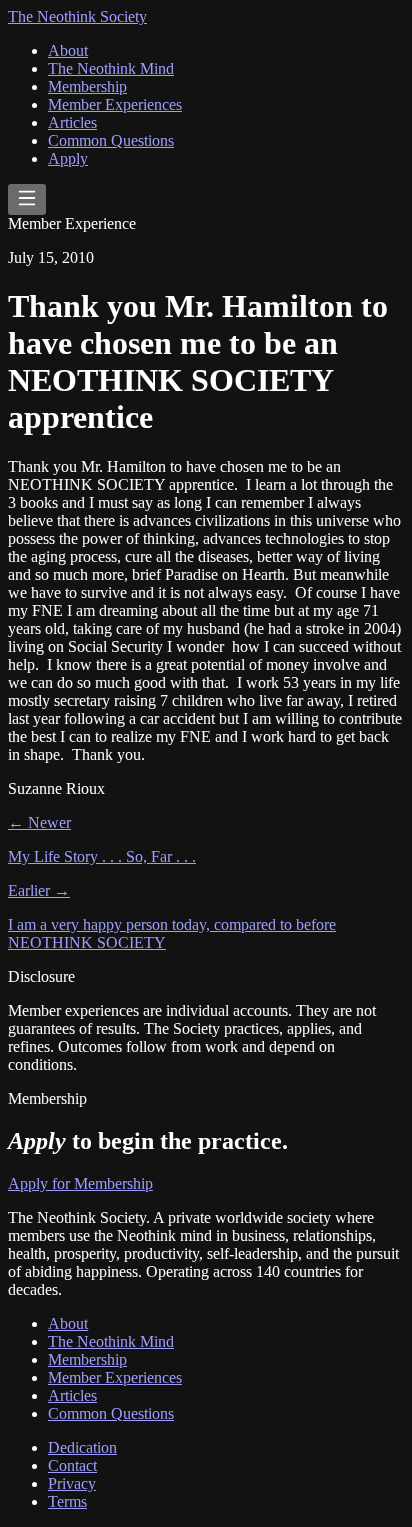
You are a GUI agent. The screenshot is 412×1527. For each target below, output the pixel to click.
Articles (72, 122)
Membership (87, 86)
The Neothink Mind (111, 68)
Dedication (82, 1447)
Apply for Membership (80, 1183)
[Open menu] (27, 199)
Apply (68, 158)
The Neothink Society (77, 16)
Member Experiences (115, 104)
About (68, 50)
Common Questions (111, 140)
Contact (72, 1465)
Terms (67, 1501)
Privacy (72, 1483)
